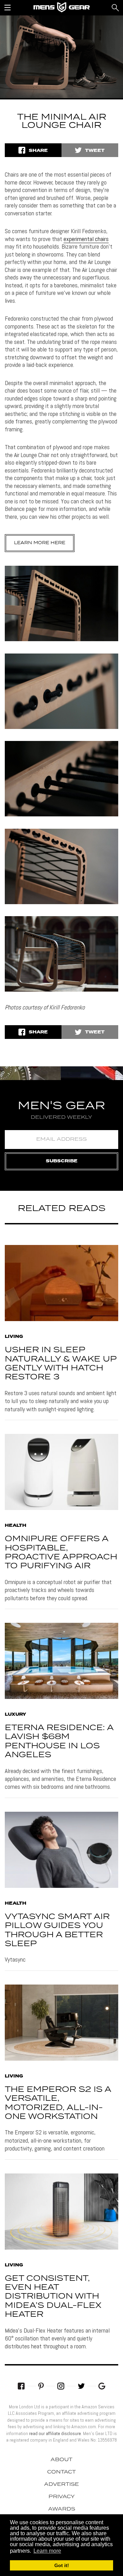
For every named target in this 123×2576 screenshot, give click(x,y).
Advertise (61, 2484)
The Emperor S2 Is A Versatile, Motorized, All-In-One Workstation (58, 2103)
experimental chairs (86, 239)
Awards (62, 2509)
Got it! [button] (62, 2565)
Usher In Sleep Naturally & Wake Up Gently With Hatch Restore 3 (61, 1364)
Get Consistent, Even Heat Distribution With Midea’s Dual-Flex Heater (53, 2297)
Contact (61, 2472)
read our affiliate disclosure (55, 2433)
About (61, 2460)
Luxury (15, 1715)
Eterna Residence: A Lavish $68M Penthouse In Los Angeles (59, 1741)
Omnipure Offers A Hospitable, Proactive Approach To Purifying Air (61, 1553)
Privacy (62, 2497)
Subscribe (62, 1161)
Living (14, 1337)
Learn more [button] (47, 2551)
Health (16, 1526)
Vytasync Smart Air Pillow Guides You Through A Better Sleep (57, 1930)
